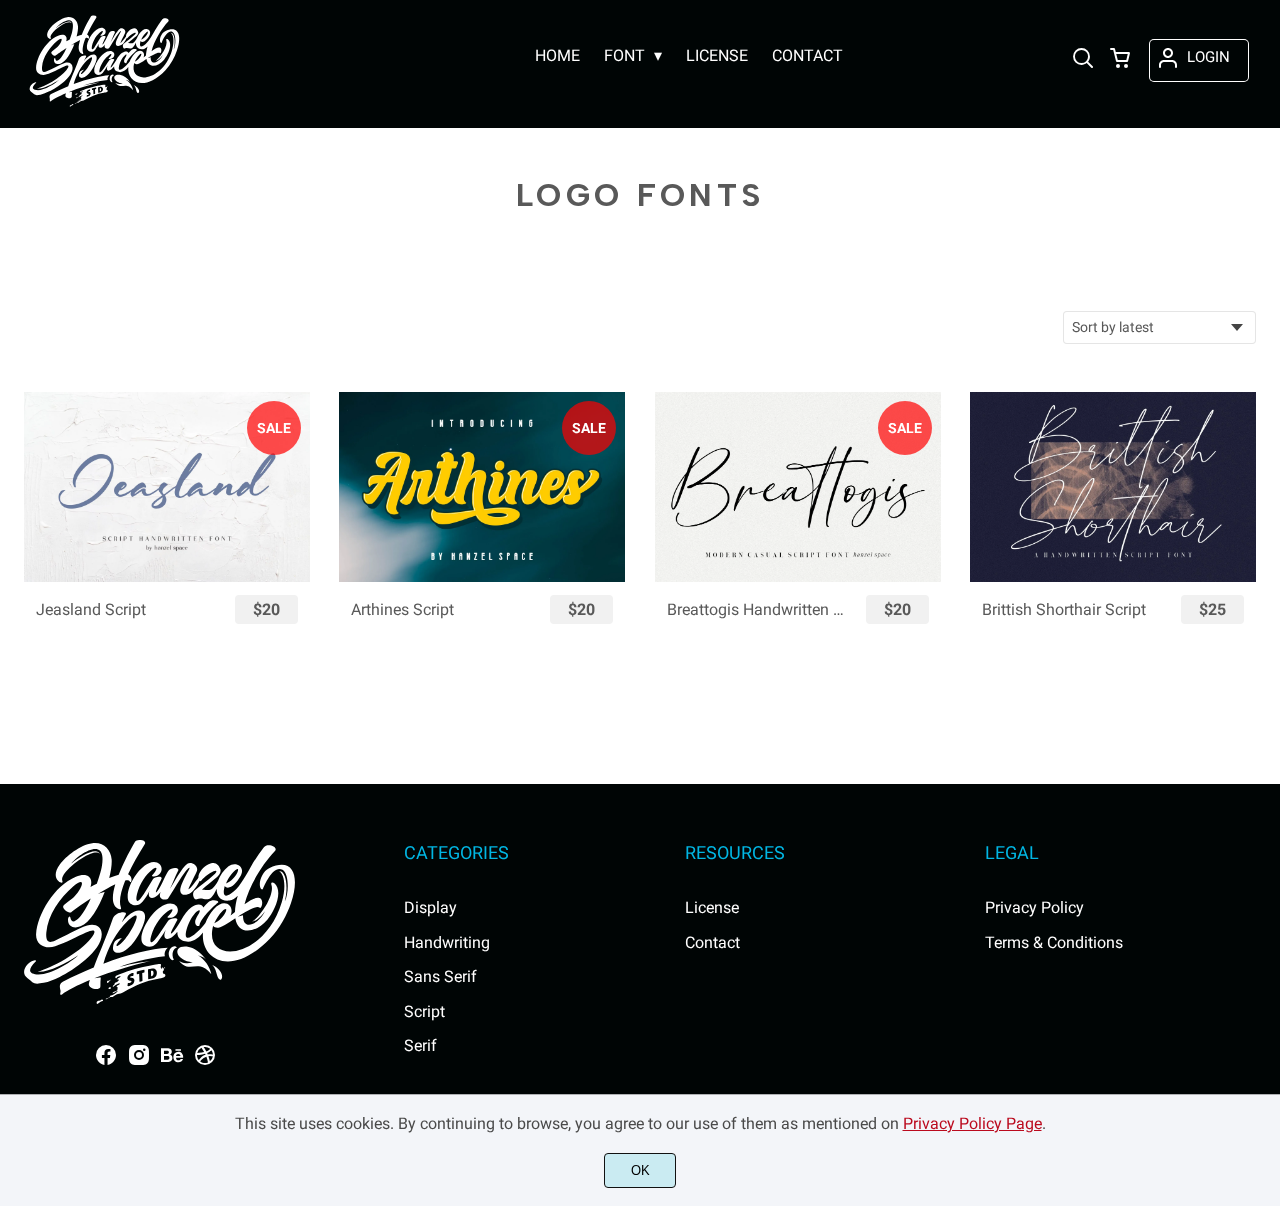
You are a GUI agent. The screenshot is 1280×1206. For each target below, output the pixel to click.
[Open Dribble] (205, 1061)
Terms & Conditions (1054, 942)
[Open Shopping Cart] (1120, 60)
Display (430, 907)
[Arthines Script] (482, 487)
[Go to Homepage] (104, 106)
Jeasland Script (91, 609)
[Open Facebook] (106, 1061)
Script (424, 1011)
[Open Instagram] (139, 1061)
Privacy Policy (1034, 907)
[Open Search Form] (1083, 60)
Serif (420, 1045)
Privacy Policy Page (972, 1123)
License (712, 907)
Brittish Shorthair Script (1064, 609)
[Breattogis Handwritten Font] (798, 487)
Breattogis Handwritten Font (757, 609)
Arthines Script (402, 609)
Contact (712, 942)
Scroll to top (1262, 754)
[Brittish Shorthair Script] (1113, 487)
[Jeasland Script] (167, 487)
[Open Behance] (172, 1061)
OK (640, 1170)
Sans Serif (440, 976)
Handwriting (447, 942)
